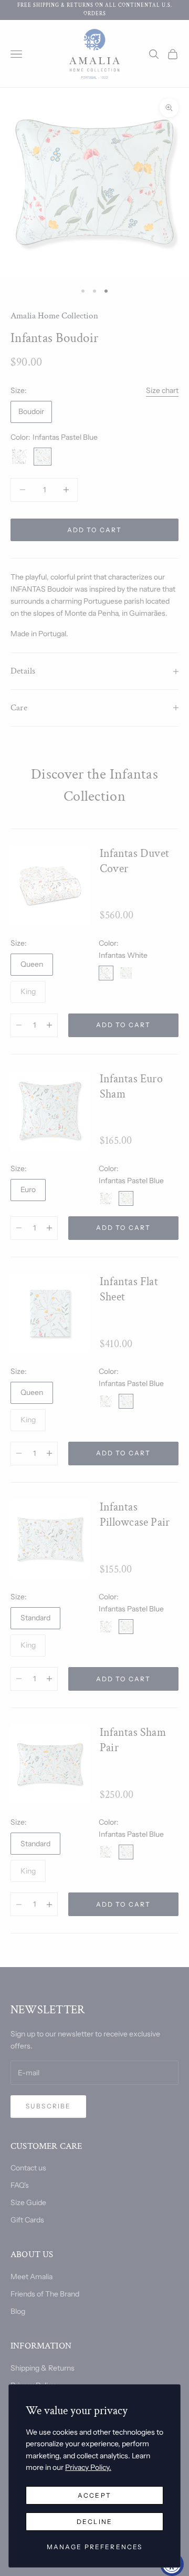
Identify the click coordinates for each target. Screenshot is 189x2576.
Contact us (28, 2168)
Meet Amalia (31, 2277)
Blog (18, 2311)
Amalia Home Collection (54, 316)
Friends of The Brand (45, 2294)
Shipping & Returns (43, 2368)
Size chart (162, 390)
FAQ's (20, 2185)
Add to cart (95, 530)
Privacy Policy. (88, 2467)
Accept (94, 2495)
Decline (94, 2522)
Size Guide (28, 2202)
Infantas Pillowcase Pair (135, 1515)
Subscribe (48, 2106)
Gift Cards (27, 2220)
